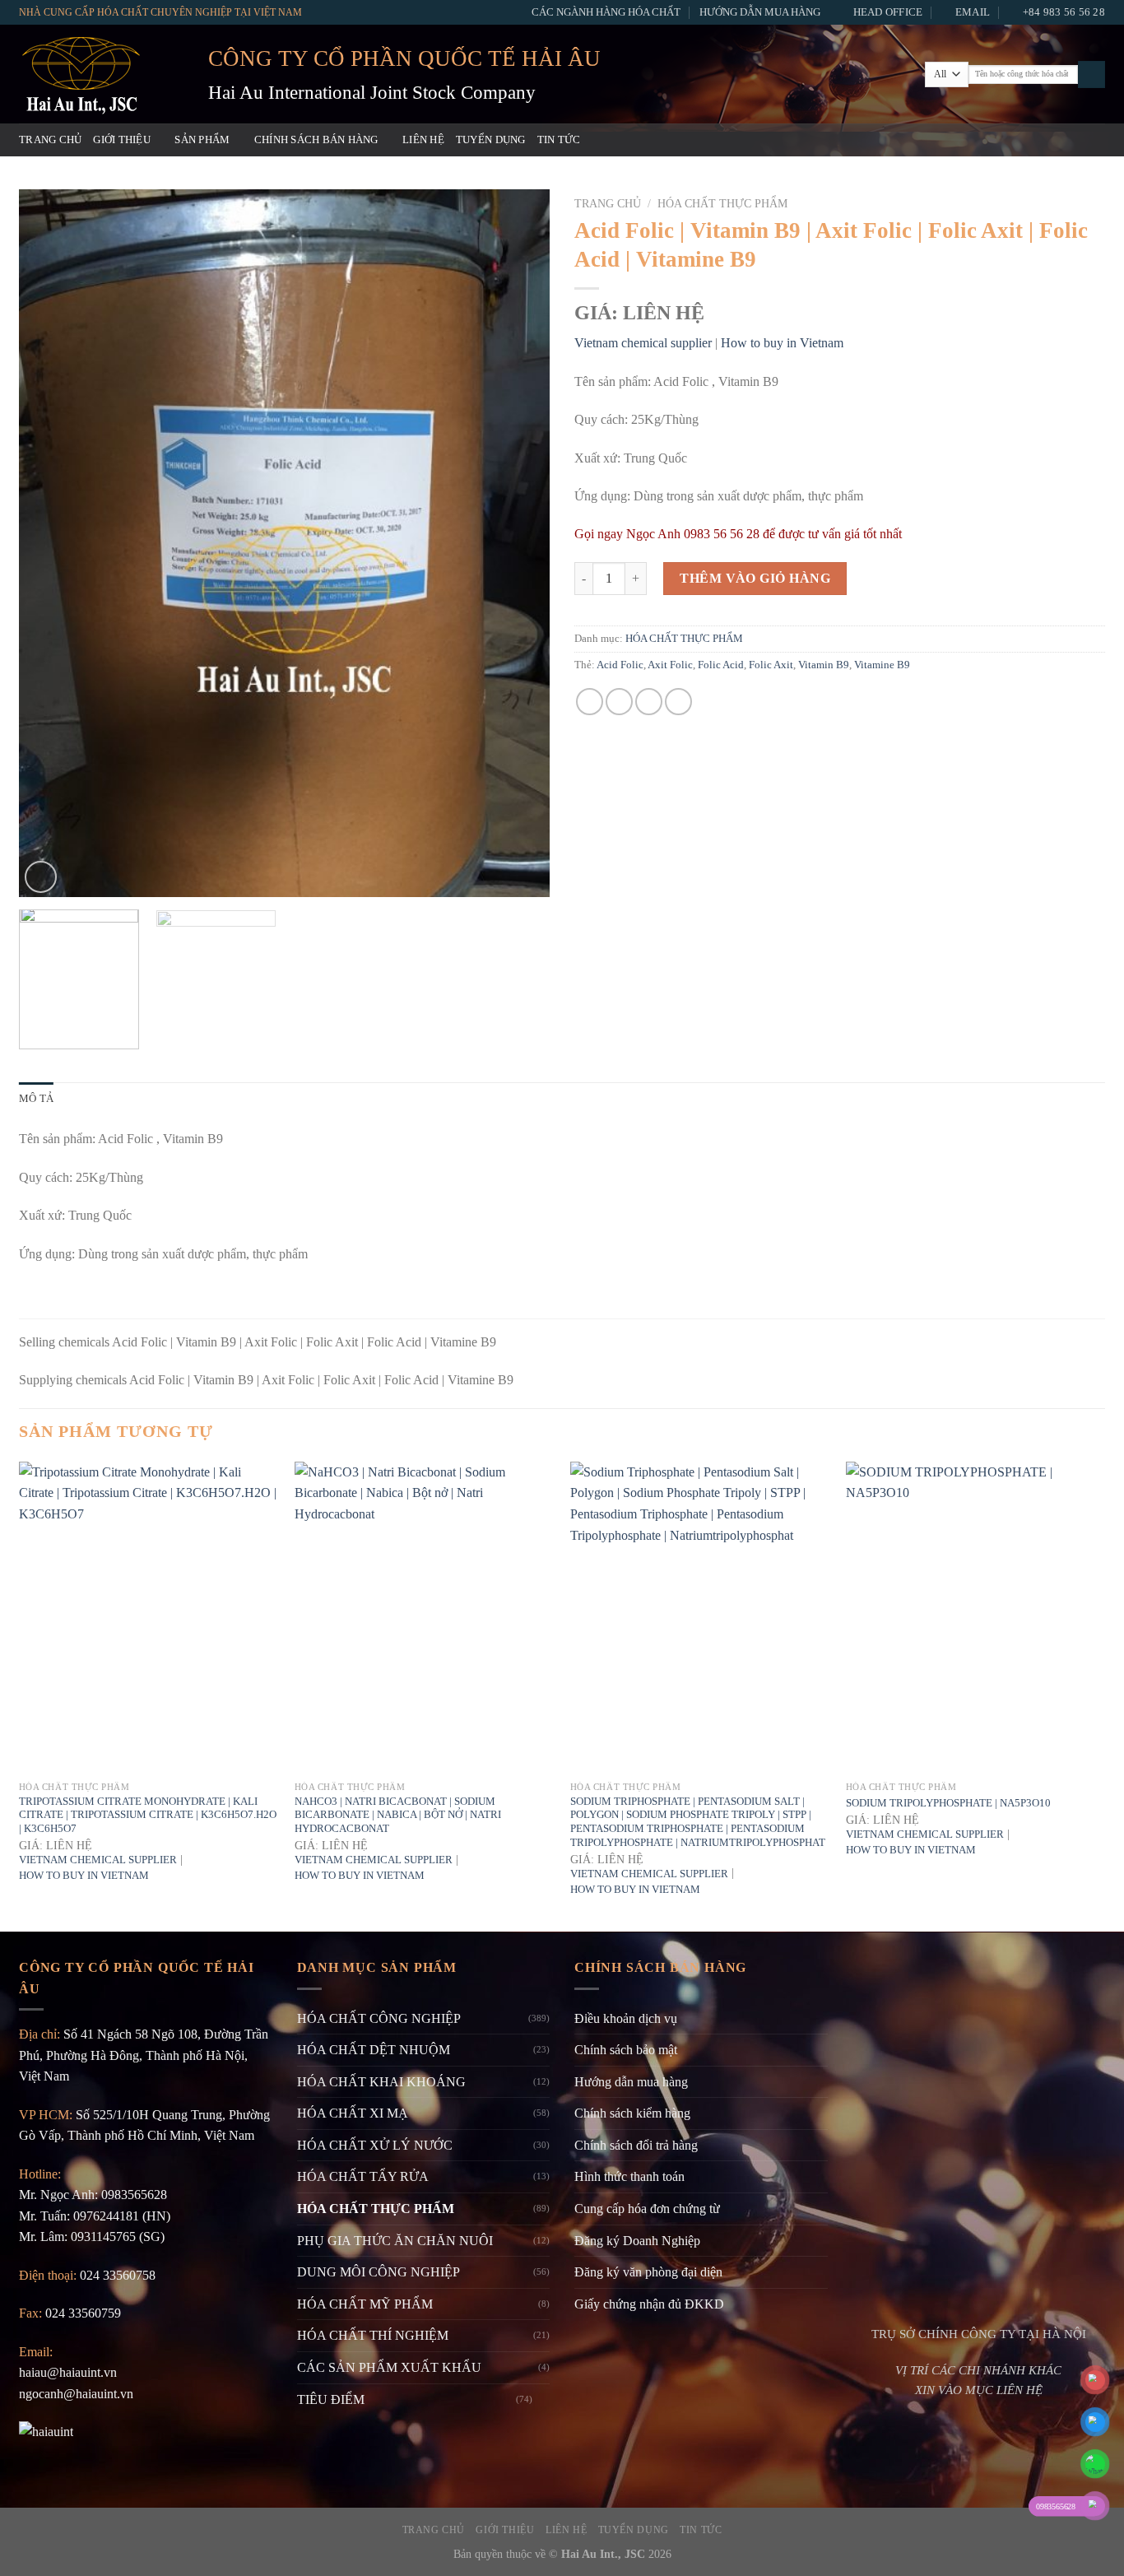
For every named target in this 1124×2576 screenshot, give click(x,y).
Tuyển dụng (491, 140)
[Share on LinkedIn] (678, 702)
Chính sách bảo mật (626, 2050)
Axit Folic (670, 665)
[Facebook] (1008, 140)
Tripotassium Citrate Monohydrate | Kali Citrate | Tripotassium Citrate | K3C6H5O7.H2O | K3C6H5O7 (148, 1815)
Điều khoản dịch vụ (626, 2018)
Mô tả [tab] (36, 1099)
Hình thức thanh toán (629, 2176)
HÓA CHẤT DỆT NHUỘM (374, 2050)
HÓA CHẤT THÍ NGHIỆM (373, 2335)
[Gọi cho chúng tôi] (1073, 140)
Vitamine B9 (882, 665)
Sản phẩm (202, 140)
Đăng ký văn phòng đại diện (648, 2272)
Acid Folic (620, 665)
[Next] (518, 543)
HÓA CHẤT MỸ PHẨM (365, 2304)
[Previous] (50, 543)
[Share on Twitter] (619, 702)
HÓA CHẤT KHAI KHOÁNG (381, 2082)
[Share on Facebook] (590, 702)
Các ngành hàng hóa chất (606, 12)
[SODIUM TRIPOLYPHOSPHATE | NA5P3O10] (975, 1617)
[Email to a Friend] (649, 702)
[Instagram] (1030, 140)
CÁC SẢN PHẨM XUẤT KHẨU (389, 2367)
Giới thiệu (122, 140)
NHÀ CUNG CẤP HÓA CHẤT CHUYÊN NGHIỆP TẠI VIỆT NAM (160, 12)
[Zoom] (41, 877)
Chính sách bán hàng (316, 140)
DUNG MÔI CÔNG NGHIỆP (379, 2272)
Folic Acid (721, 665)
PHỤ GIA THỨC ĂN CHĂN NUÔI (395, 2241)
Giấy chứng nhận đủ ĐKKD (649, 2304)
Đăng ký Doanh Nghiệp (637, 2241)
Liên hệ (423, 140)
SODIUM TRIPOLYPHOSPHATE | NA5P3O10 (948, 1803)
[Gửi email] (1052, 140)
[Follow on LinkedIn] (1094, 140)
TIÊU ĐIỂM (331, 2399)
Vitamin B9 (824, 665)
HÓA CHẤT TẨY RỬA (363, 2176)
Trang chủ (50, 140)
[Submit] (1091, 75)
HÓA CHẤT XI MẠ (353, 2113)
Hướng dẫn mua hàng (760, 12)
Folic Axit (771, 665)
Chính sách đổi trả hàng (636, 2145)
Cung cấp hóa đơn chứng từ (647, 2209)
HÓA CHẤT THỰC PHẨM (722, 204)
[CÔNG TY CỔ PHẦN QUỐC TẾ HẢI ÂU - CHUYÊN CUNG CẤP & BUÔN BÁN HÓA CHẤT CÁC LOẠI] (101, 74)
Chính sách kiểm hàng (632, 2113)
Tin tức (559, 140)
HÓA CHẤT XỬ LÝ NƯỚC (375, 2145)
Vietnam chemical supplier (643, 343)
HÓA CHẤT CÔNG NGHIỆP (379, 2018)
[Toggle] (543, 2399)
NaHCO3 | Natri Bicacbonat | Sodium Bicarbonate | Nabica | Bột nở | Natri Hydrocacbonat (398, 1815)
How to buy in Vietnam (782, 343)
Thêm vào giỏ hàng (755, 578)
